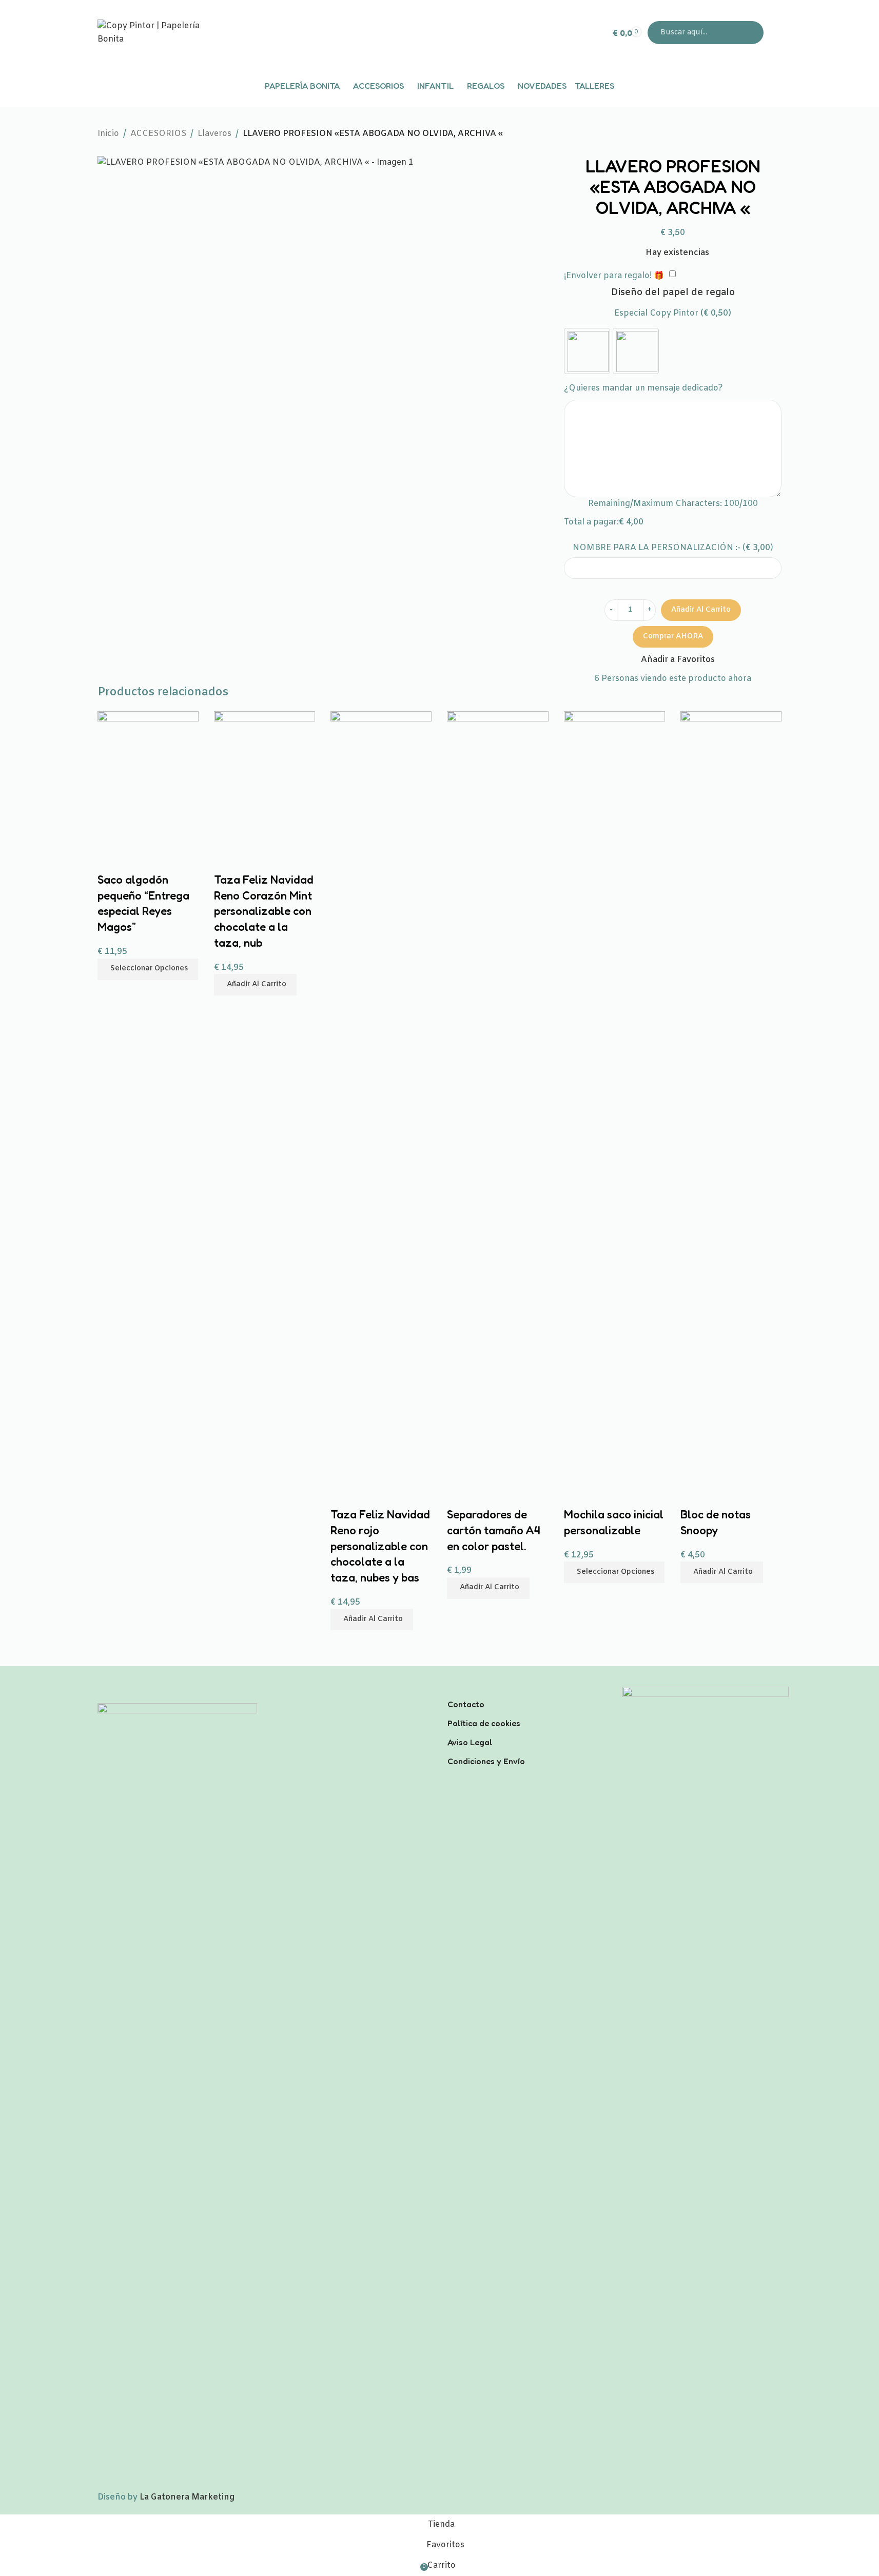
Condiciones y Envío (486, 1761)
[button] (722, 1572)
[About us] (527, 1691)
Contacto (466, 1704)
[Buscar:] (706, 33)
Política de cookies (484, 1723)
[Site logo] (162, 33)
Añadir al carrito (701, 610)
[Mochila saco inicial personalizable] (614, 1096)
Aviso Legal (470, 1742)
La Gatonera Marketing (187, 2497)
